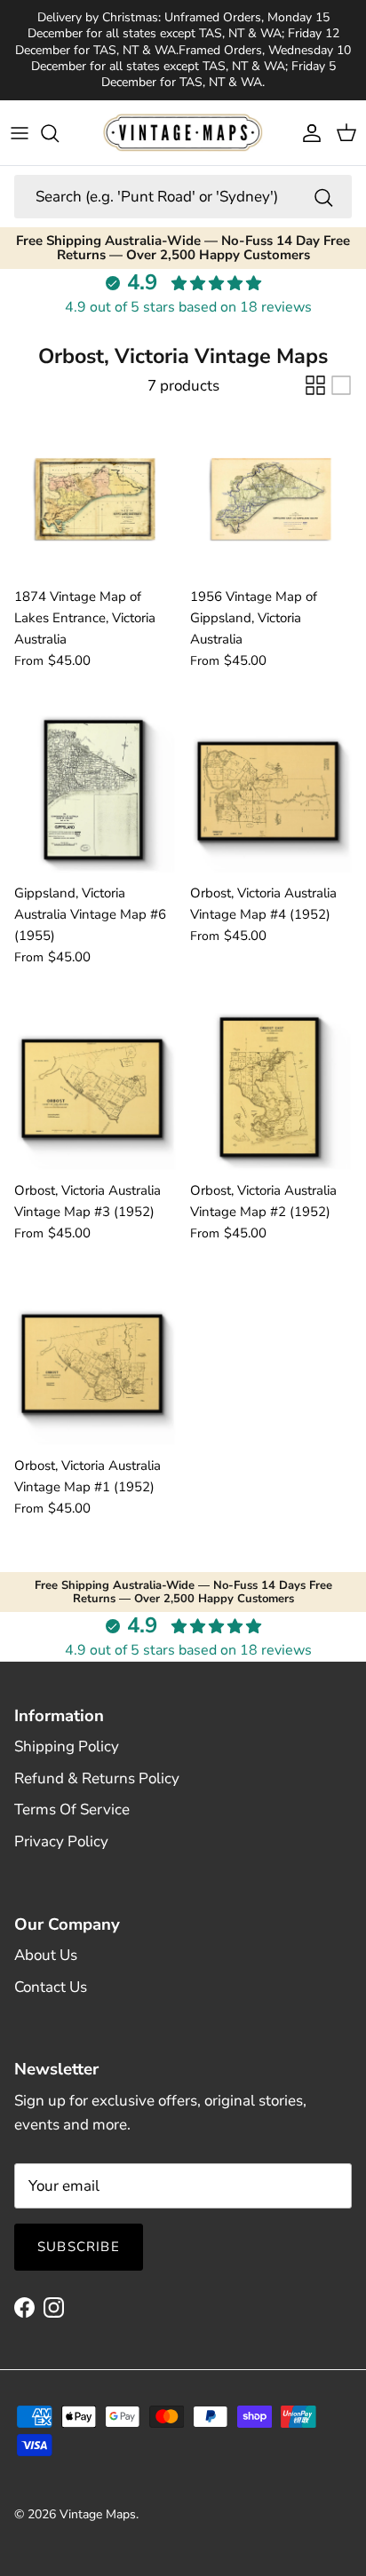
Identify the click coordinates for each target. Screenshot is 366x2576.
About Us (46, 1955)
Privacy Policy (61, 1841)
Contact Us (51, 1987)
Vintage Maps (98, 2514)
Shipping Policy (67, 1746)
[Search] (59, 133)
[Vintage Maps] (183, 132)
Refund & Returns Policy (97, 1778)
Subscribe (79, 2247)
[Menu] (20, 133)
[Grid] (315, 385)
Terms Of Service (72, 1810)
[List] (341, 385)
